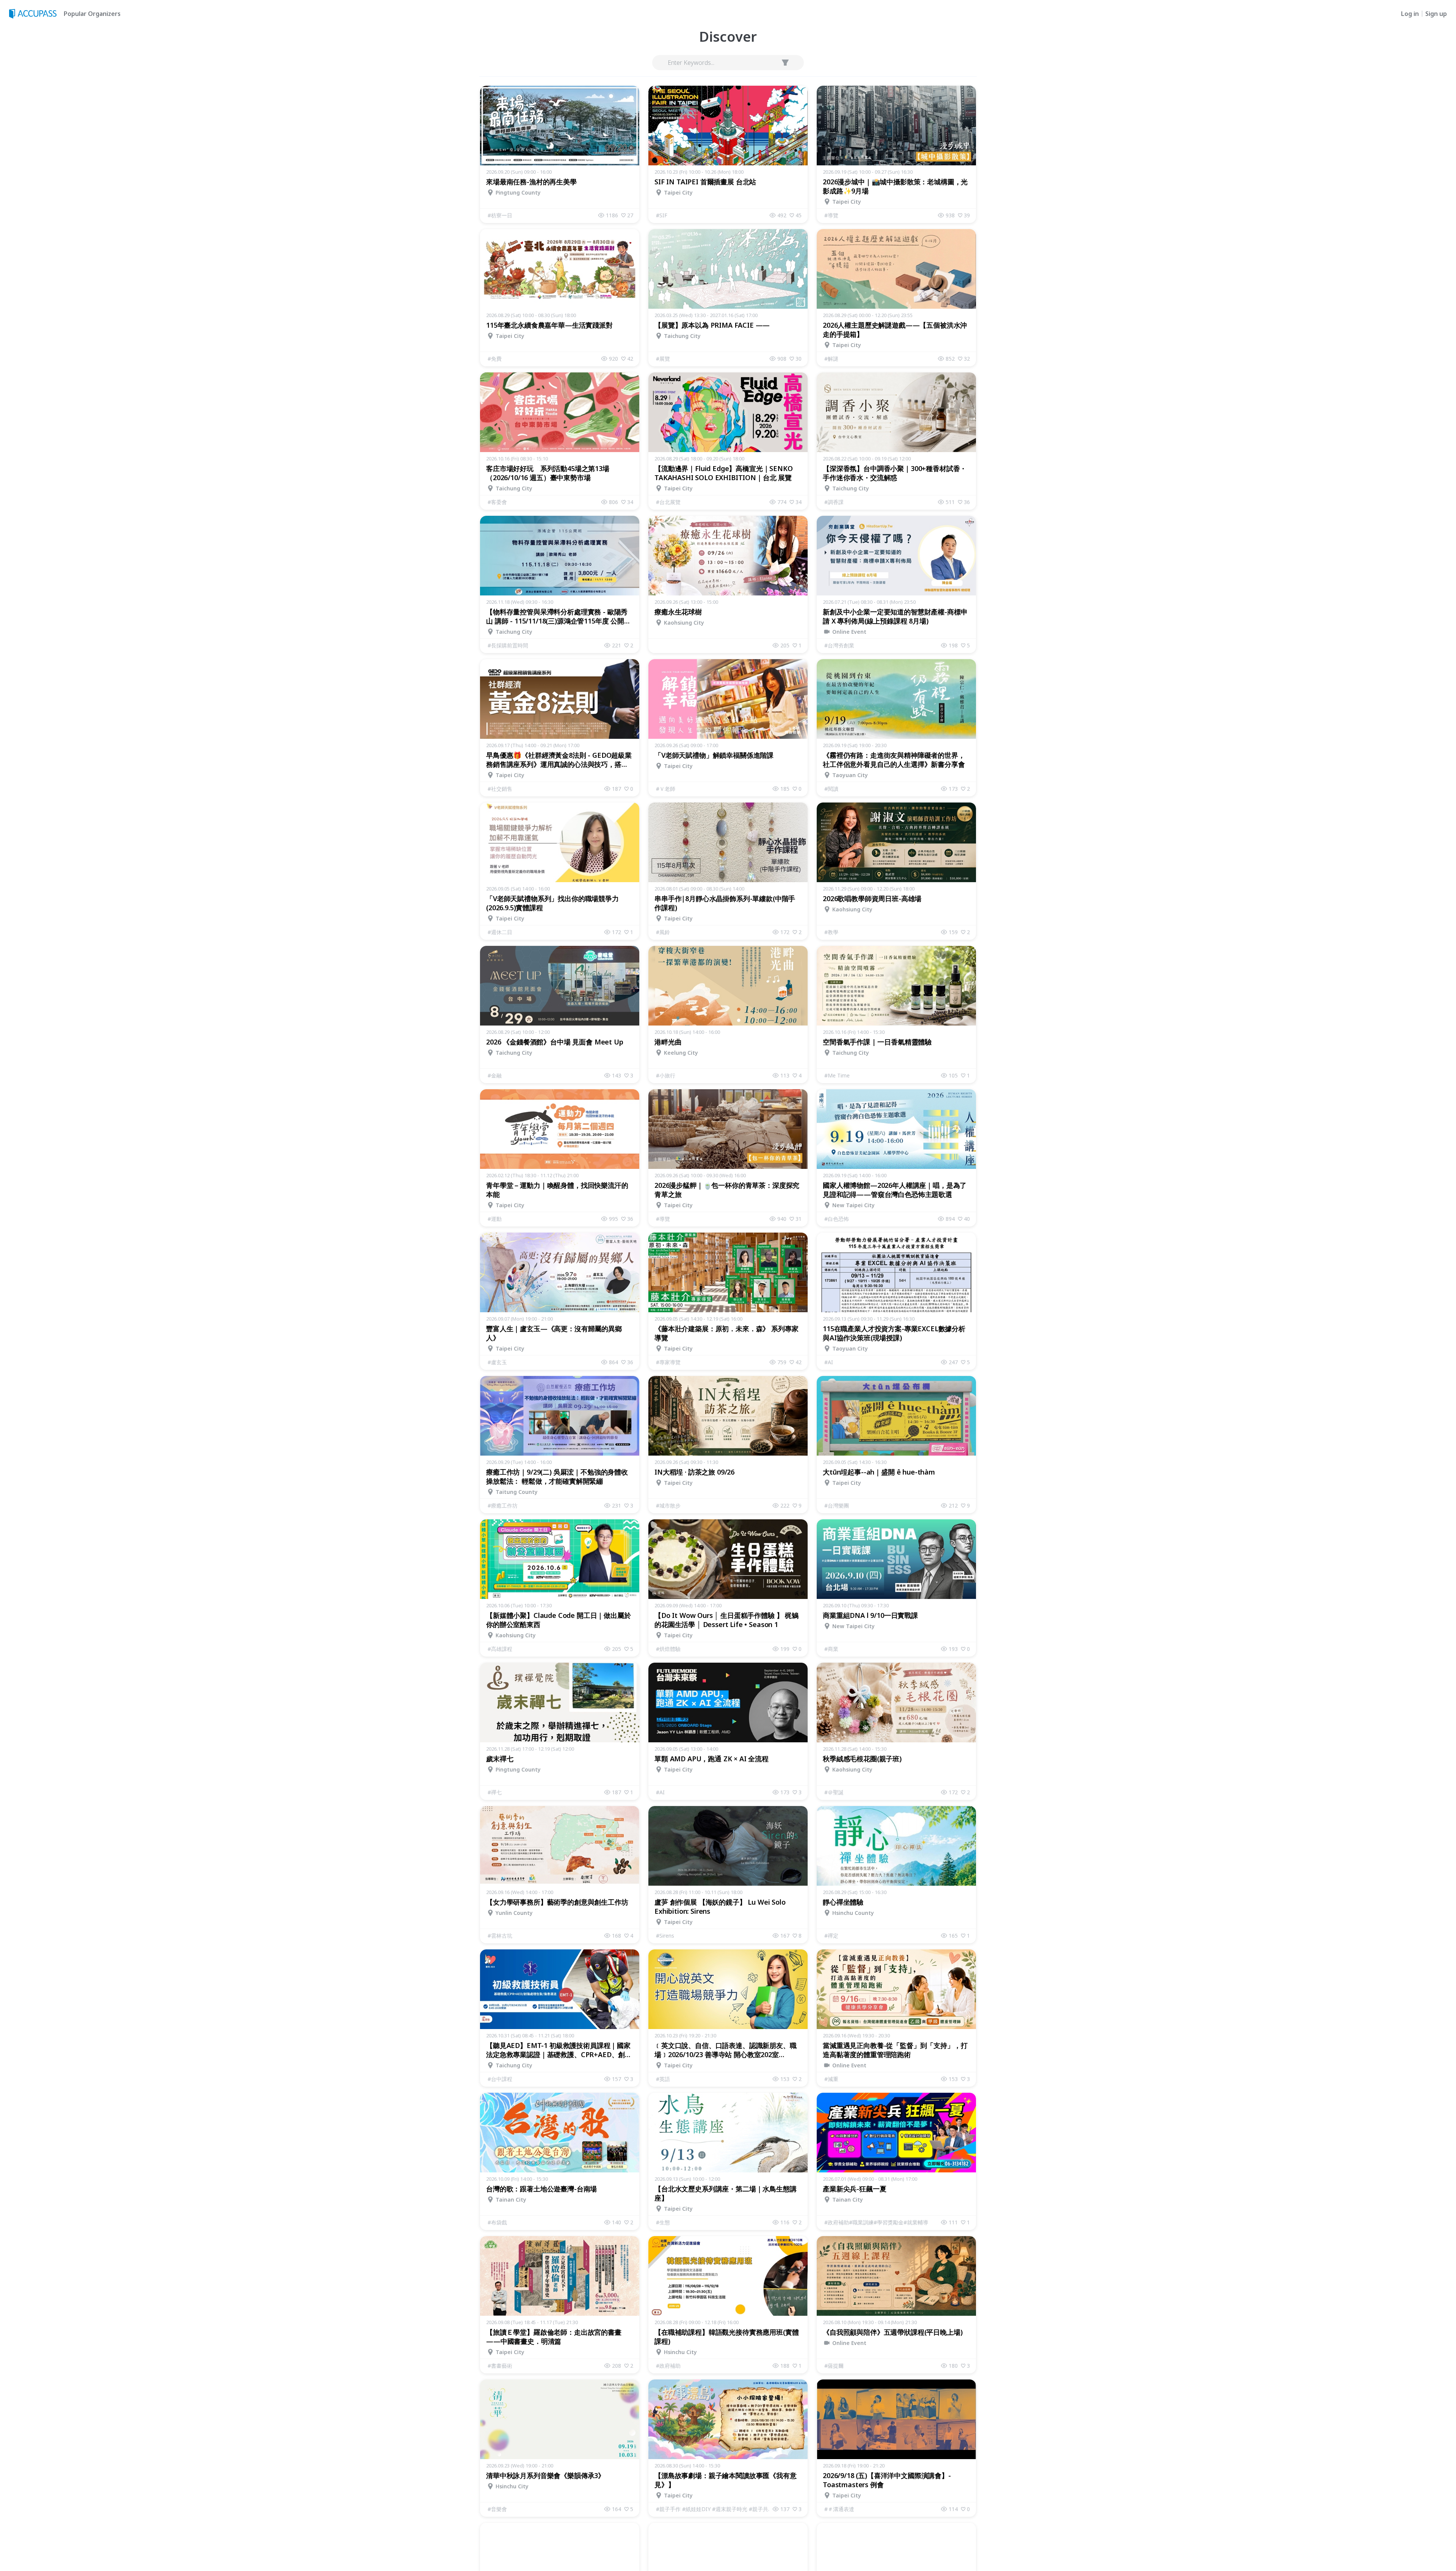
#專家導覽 (668, 1362)
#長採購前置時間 (508, 645)
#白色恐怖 (837, 1219)
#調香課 (834, 502)
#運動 (495, 1219)
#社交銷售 (500, 789)
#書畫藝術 (500, 2366)
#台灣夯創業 (839, 645)
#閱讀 (831, 789)
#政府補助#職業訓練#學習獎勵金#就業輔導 (876, 2222)
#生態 (663, 2222)
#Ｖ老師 (666, 789)
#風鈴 (663, 932)
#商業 (831, 1649)
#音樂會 (497, 2509)
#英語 (663, 2079)
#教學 (831, 932)
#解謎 (831, 359)
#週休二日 (500, 932)
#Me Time (837, 1075)
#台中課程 (500, 2079)
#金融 (495, 1075)
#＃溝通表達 (839, 2509)
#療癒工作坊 (503, 1505)
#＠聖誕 (834, 1792)
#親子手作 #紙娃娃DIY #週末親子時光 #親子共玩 (714, 2509)
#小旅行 (666, 1075)
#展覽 (663, 359)
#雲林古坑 (500, 1936)
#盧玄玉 (497, 1362)
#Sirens (665, 1936)
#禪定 (831, 1936)
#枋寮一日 (500, 215)
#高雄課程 (500, 1649)
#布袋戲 (497, 2222)
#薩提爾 (834, 2366)
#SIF (662, 215)
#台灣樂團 (837, 1505)
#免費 (495, 359)
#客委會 (497, 502)
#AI (829, 1362)
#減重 (831, 2079)
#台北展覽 (668, 502)
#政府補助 (668, 2366)
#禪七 (495, 1792)
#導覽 (831, 215)
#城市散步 (668, 1505)
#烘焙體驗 (668, 1649)
